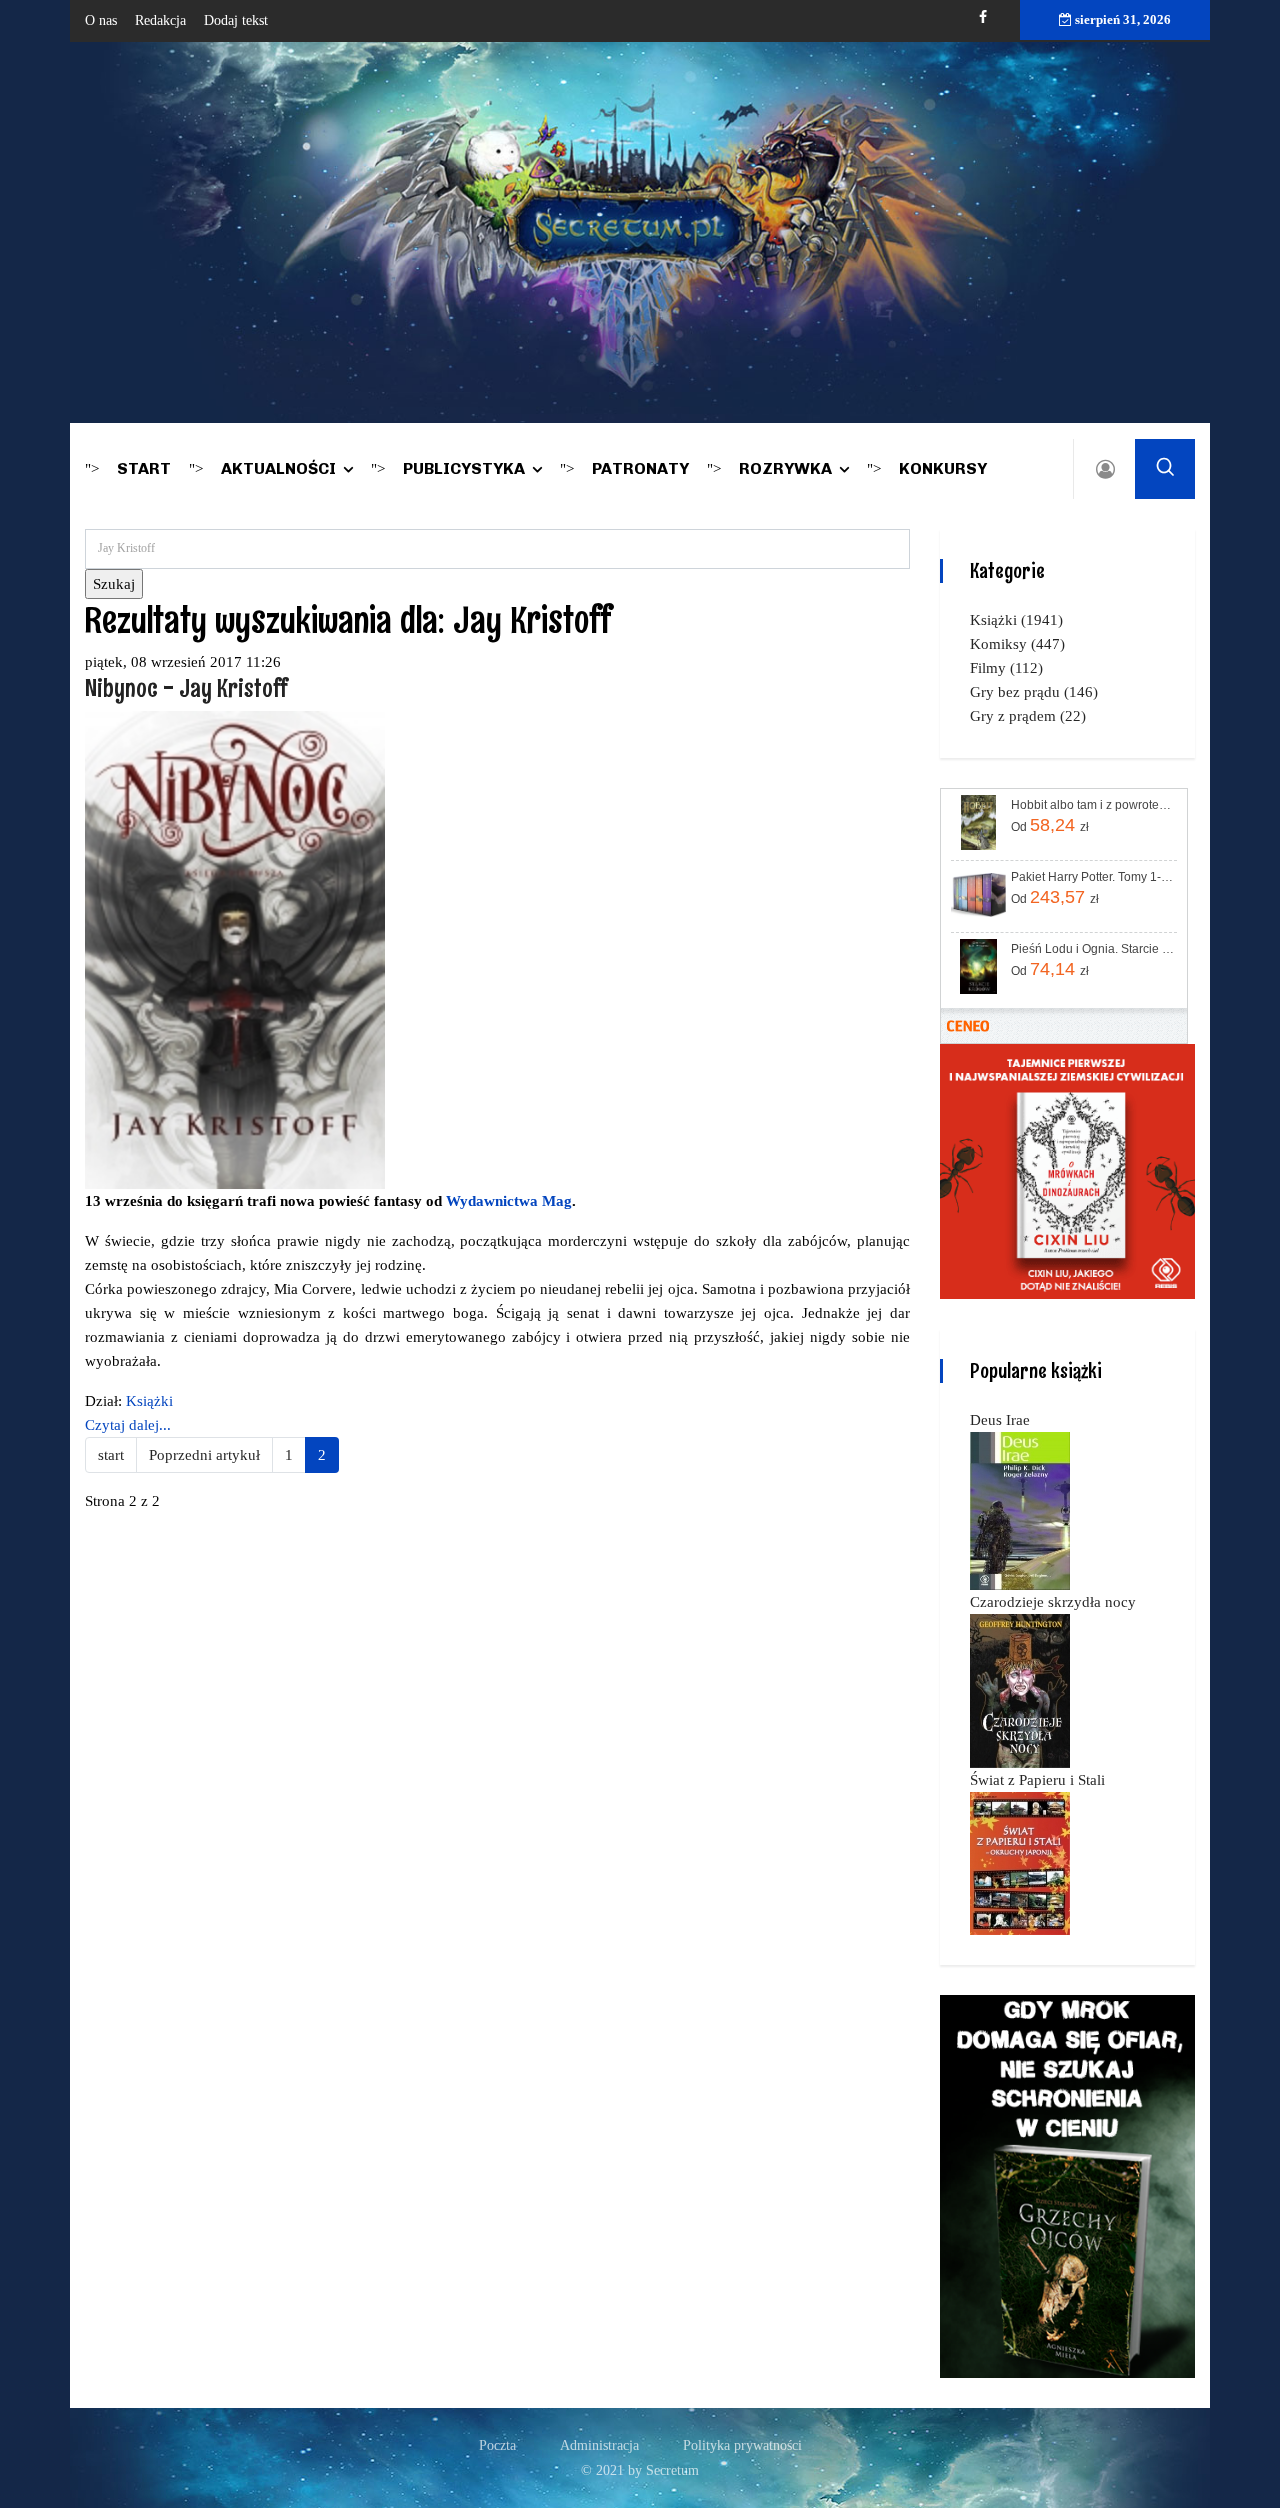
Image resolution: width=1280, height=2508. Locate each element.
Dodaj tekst (236, 20)
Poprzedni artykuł (204, 1455)
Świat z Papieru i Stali (1037, 1780)
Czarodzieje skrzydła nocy (1053, 1602)
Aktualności (278, 468)
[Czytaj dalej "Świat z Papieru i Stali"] (1020, 1862)
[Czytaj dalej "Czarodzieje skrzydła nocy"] (1020, 1690)
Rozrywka (785, 468)
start (111, 1455)
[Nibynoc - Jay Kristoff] (235, 948)
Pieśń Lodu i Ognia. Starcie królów (1092, 949)
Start (144, 468)
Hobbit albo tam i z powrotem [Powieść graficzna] (1092, 805)
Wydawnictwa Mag (509, 1201)
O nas (101, 20)
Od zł (1050, 825)
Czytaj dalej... (128, 1425)
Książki (149, 1401)
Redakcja (160, 20)
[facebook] (983, 17)
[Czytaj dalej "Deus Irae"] (1020, 1510)
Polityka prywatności (742, 2445)
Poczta (497, 2445)
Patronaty (640, 468)
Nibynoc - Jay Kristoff (186, 687)
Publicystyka (464, 468)
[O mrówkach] (1067, 1170)
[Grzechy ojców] (1067, 2185)
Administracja (599, 2445)
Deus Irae (1000, 1420)
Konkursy (943, 468)
